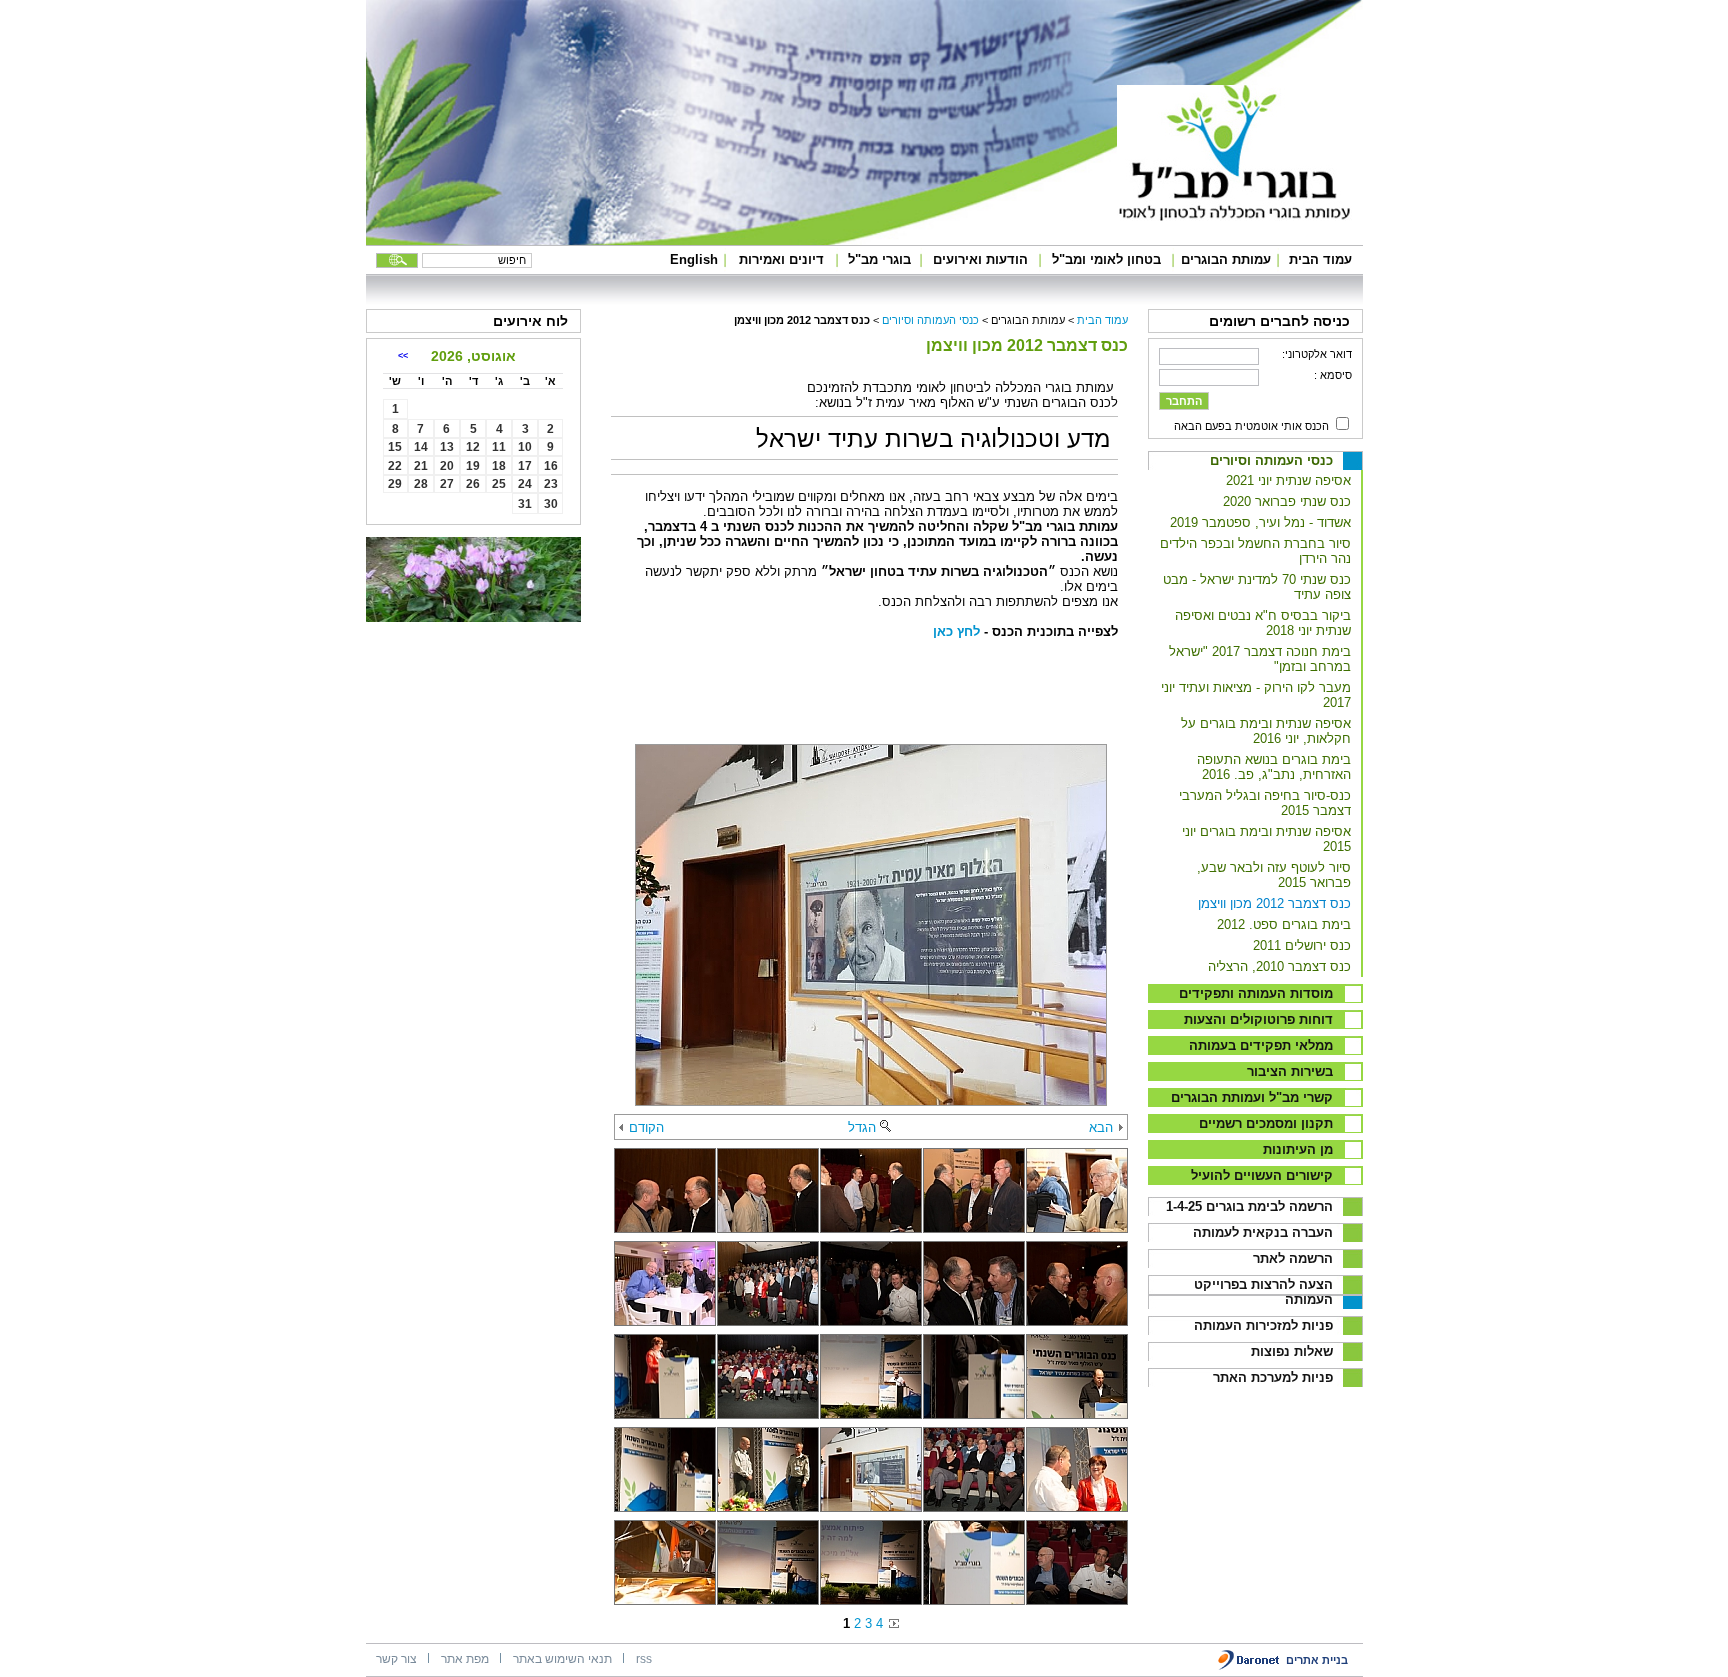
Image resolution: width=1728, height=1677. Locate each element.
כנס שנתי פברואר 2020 (1287, 501)
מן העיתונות (1298, 1149)
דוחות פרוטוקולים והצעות (1258, 1019)
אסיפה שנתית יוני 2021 (1288, 480)
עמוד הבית (1320, 259)
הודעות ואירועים (980, 259)
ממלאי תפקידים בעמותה (1261, 1045)
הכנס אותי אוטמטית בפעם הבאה (1251, 426)
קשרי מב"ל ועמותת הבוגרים (1252, 1097)
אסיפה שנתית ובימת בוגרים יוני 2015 (1266, 839)
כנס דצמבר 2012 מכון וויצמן (1274, 903)
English (694, 259)
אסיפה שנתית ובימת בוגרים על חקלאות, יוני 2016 (1266, 731)
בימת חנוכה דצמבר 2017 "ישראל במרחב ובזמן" (1260, 659)
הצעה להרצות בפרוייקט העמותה (1263, 1292)
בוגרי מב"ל (879, 259)
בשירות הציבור (1290, 1071)
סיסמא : (1333, 375)
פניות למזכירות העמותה (1263, 1325)
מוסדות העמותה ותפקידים (1256, 993)
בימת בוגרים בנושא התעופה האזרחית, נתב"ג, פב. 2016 (1274, 767)
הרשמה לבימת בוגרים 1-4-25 (1249, 1206)
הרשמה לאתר (1293, 1258)
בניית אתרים (1317, 1660)
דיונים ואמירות (781, 259)
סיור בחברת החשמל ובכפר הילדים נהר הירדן (1255, 551)
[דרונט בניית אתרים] (1249, 1666)
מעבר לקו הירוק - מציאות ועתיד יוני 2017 (1256, 695)
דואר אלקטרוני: (1317, 354)
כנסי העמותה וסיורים (1271, 460)
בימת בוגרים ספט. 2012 (1284, 924)
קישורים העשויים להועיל (1262, 1175)
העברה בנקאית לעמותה (1263, 1232)
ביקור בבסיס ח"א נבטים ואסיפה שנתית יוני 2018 (1263, 623)
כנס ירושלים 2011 (1302, 945)
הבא (1101, 1127)
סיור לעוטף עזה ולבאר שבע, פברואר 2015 (1274, 875)
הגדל (862, 1127)
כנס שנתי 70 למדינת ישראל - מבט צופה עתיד (1257, 587)
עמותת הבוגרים (1226, 259)
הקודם (646, 1127)
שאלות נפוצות (1292, 1351)
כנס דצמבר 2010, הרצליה (1279, 966)
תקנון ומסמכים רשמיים (1266, 1123)
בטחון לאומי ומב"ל (1106, 259)
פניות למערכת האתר (1273, 1377)
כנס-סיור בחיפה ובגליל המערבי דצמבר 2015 (1265, 803)
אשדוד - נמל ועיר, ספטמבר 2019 (1260, 522)
